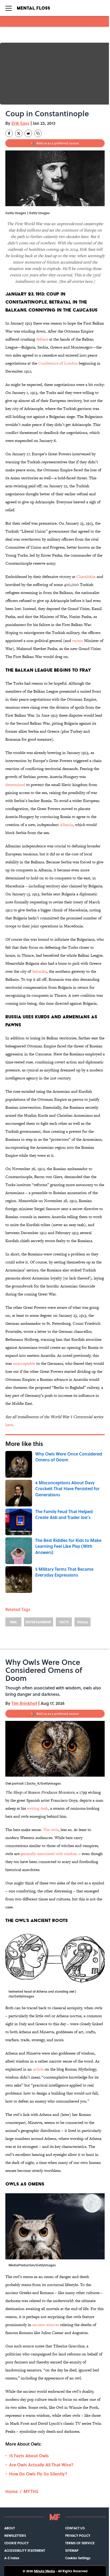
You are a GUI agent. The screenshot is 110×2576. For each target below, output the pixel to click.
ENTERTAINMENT (39, 1622)
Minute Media (44, 2571)
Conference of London (58, 363)
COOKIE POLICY (16, 2543)
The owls (51, 1830)
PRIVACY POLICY (78, 2535)
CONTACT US (75, 2528)
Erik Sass (20, 123)
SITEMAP (72, 2550)
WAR (13, 1622)
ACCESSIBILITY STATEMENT (25, 2550)
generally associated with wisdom (50, 1854)
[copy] (38, 133)
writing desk (38, 1808)
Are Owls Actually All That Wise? (41, 2465)
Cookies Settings (78, 2558)
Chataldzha (86, 577)
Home (11, 2491)
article (38, 2069)
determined (15, 785)
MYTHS (31, 2491)
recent (78, 641)
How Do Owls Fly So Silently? (38, 2474)
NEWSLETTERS (15, 2535)
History (83, 1622)
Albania (66, 825)
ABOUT (10, 2528)
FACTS (64, 1622)
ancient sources (46, 2325)
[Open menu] (9, 8)
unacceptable (24, 1363)
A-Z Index (12, 2558)
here (9, 1425)
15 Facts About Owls (29, 2456)
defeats (42, 339)
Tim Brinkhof (24, 1703)
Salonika (39, 971)
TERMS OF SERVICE (80, 2543)
